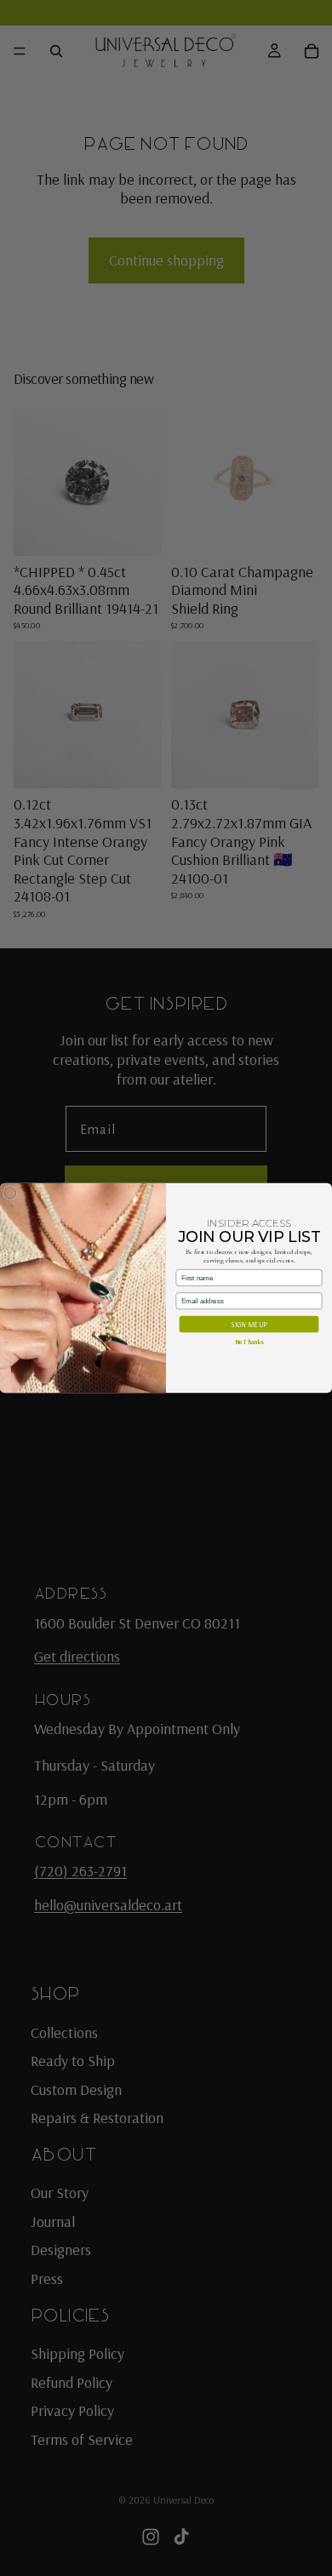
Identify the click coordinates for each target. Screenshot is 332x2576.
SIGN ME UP (249, 1324)
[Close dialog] (10, 1193)
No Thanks (249, 1342)
